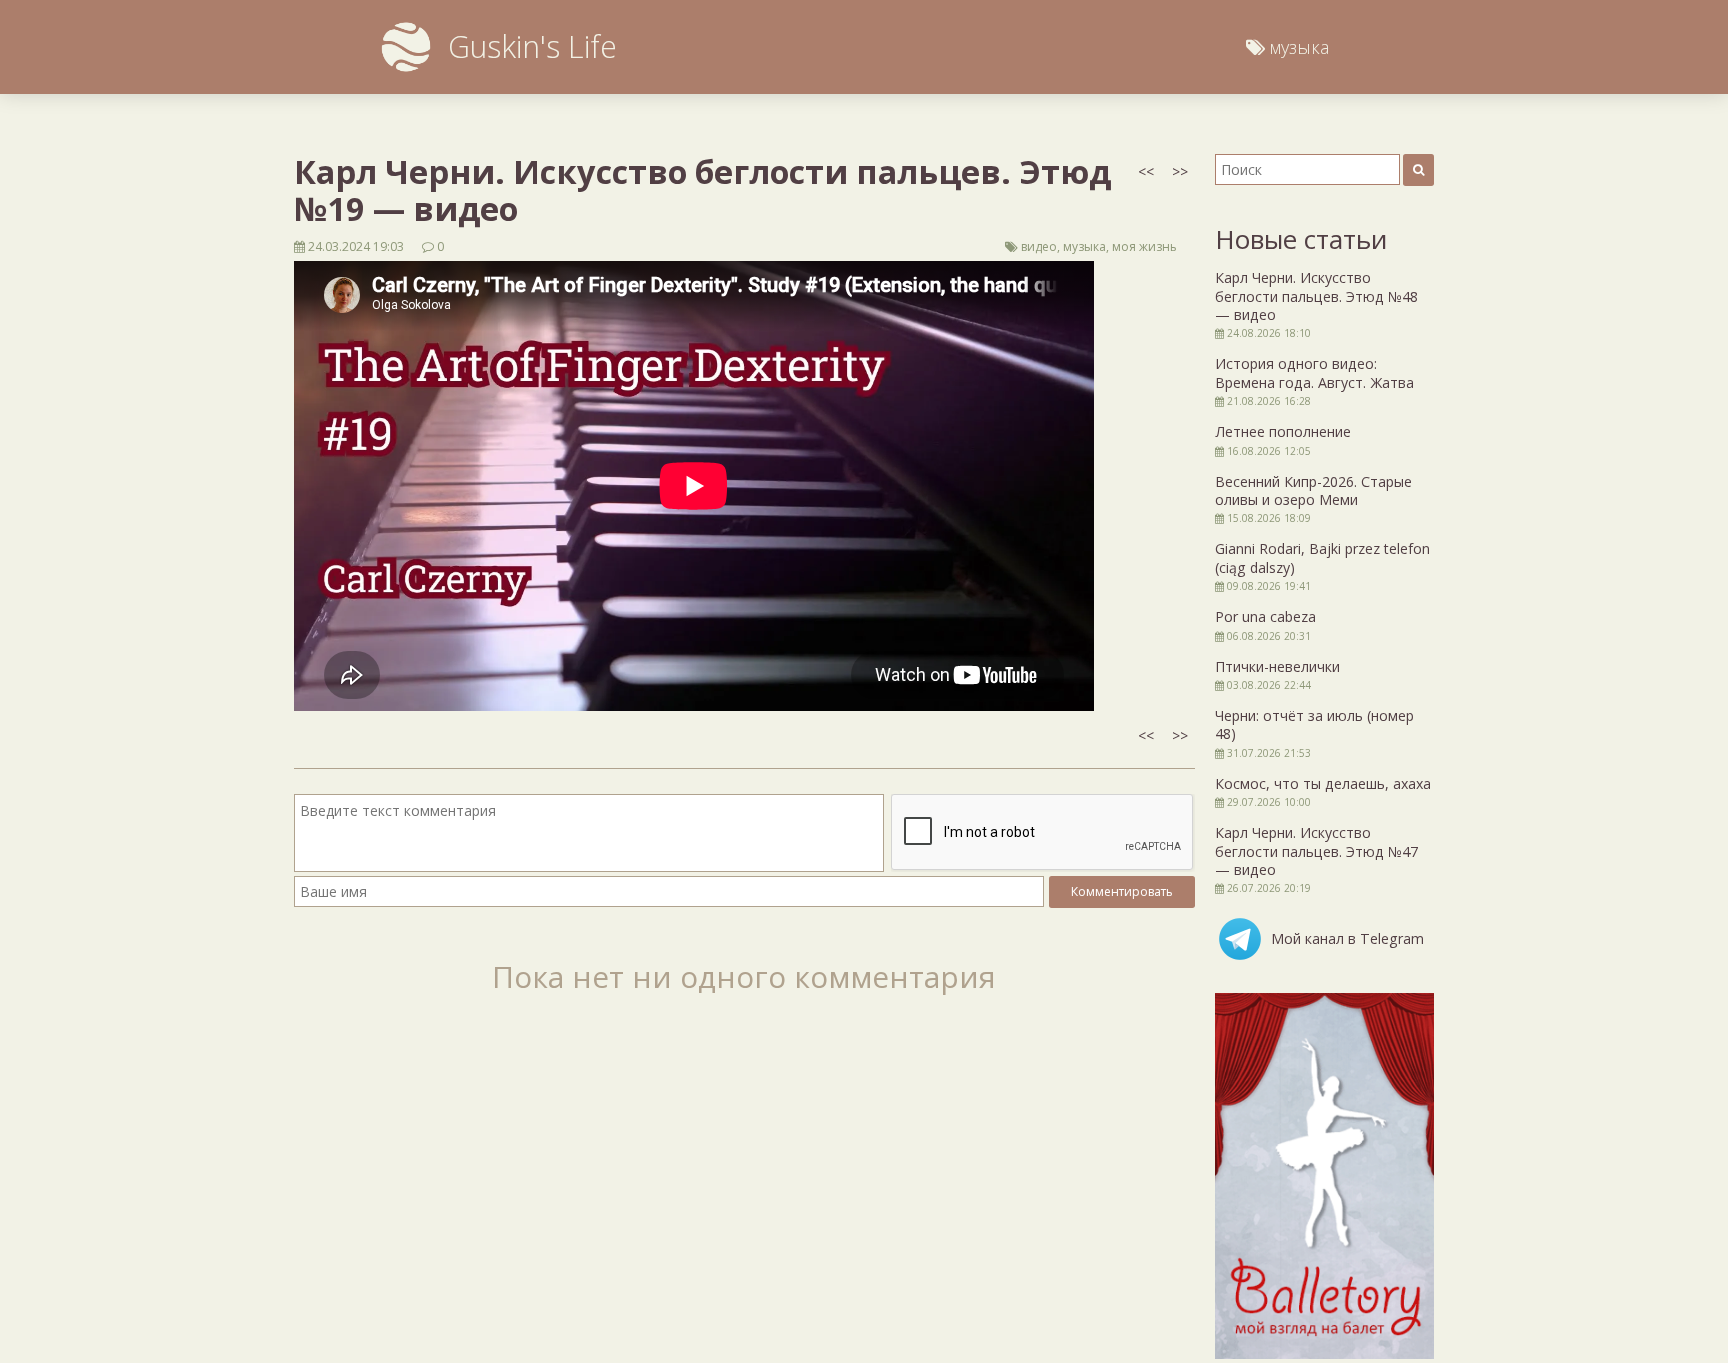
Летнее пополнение (1283, 431)
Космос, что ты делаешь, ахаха (1323, 783)
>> (1180, 171)
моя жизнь (1144, 246)
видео (1039, 246)
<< (1146, 171)
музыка (1084, 246)
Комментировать (1122, 891)
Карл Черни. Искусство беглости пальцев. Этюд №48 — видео (1316, 296)
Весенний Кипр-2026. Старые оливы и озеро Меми (1313, 490)
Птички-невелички (1277, 666)
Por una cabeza (1265, 616)
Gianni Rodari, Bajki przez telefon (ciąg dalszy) (1322, 557)
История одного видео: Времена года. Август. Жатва (1314, 372)
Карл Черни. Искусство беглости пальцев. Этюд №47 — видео (1316, 851)
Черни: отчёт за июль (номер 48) (1314, 724)
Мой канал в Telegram (1347, 938)
